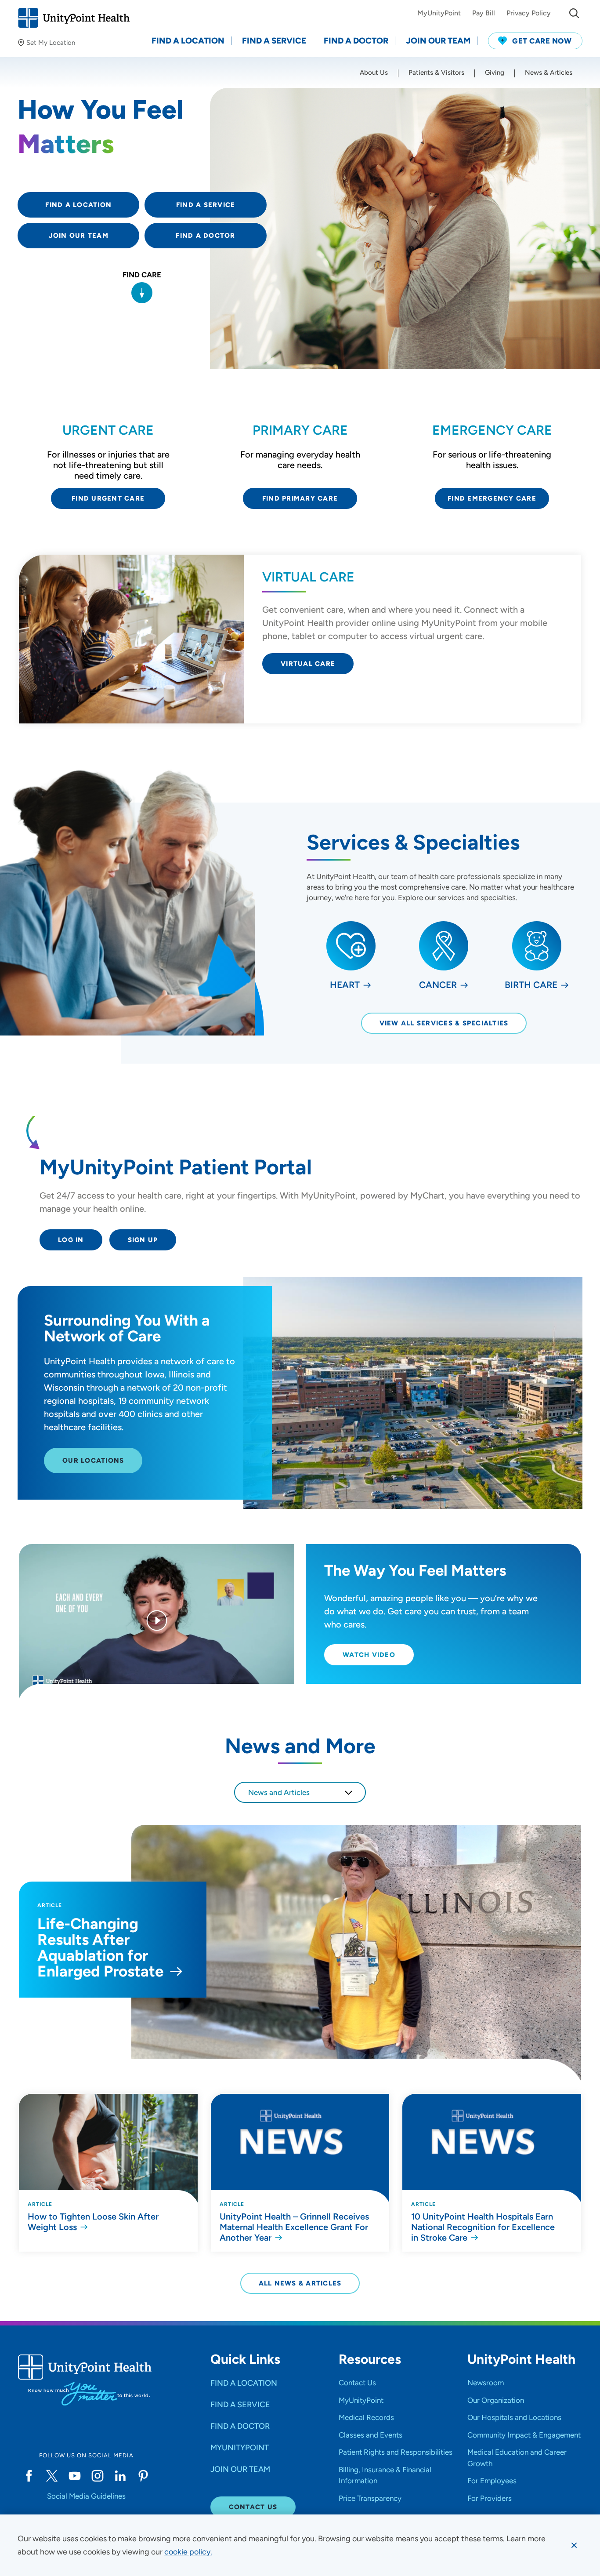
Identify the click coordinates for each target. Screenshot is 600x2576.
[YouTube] (75, 2476)
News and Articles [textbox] (279, 1792)
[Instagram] (98, 2476)
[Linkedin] (120, 2476)
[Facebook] (29, 2476)
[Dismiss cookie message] (574, 2545)
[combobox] (300, 1792)
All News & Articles (300, 2283)
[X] (52, 2476)
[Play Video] (157, 1622)
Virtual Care (308, 664)
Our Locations (93, 1461)
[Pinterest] (143, 2476)
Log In (71, 1240)
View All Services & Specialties (444, 1023)
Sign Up (143, 1240)
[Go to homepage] (74, 18)
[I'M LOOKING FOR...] (574, 13)
